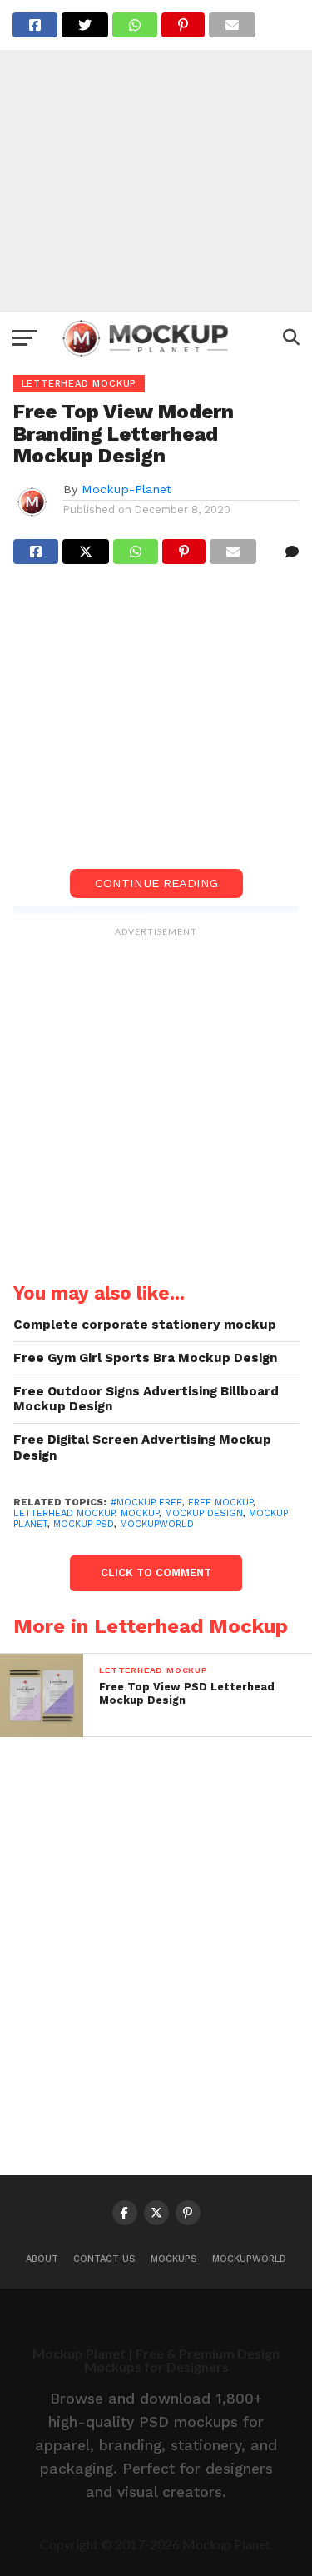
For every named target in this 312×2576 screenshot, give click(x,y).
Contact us (104, 2259)
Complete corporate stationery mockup (145, 1325)
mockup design (204, 1513)
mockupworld (157, 1524)
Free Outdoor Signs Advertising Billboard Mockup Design (146, 1399)
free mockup (220, 1503)
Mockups (174, 2259)
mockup (140, 1513)
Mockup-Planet (126, 489)
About (42, 2259)
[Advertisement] (156, 156)
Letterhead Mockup (64, 1513)
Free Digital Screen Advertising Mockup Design (142, 1448)
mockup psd (84, 1524)
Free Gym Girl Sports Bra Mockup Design (145, 1358)
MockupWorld (249, 2259)
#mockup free (146, 1503)
